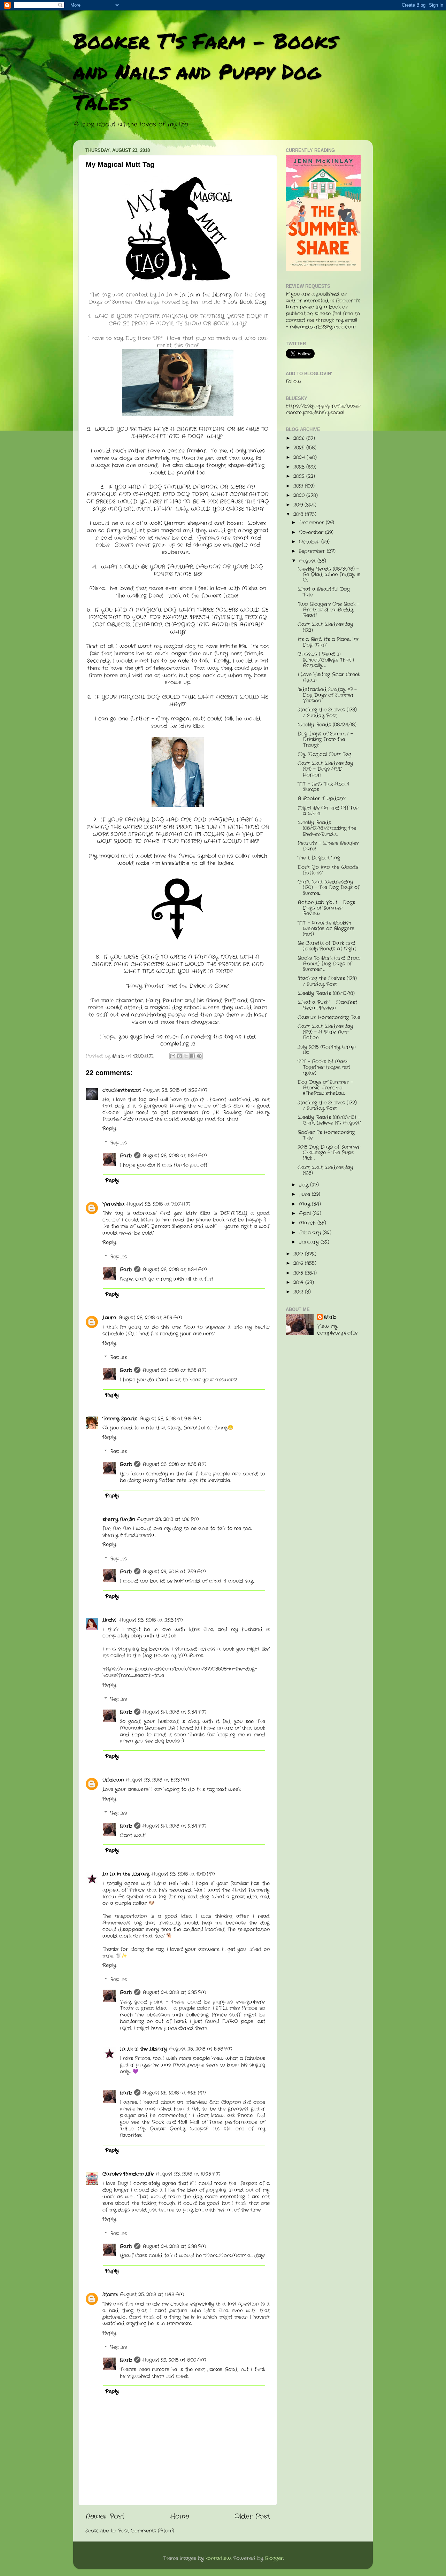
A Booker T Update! (322, 799)
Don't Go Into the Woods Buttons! (328, 870)
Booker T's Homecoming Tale (326, 1135)
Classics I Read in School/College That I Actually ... (326, 660)
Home (180, 2517)
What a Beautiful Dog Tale (324, 592)
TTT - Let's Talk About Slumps (324, 787)
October (310, 542)
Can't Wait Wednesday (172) (325, 627)
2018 (299, 514)
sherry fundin (119, 1520)
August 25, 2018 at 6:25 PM (174, 2093)
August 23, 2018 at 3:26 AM (175, 1090)
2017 (299, 1254)
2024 (300, 458)
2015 (299, 1273)
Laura (109, 1318)
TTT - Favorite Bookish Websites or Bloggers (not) (326, 929)
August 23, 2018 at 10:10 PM (183, 1874)
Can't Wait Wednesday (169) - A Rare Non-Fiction (325, 1032)
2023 (300, 467)
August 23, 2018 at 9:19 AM (170, 1419)
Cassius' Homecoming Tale (329, 1017)
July (305, 1185)
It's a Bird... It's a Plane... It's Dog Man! (328, 642)
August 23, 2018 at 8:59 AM (150, 1318)
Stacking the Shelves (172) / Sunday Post (327, 1106)
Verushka (113, 1204)
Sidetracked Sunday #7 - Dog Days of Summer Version (327, 695)
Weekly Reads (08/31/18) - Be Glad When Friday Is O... (329, 575)
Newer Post (105, 2517)
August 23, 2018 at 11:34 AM (175, 1156)
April (306, 1214)
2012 (299, 1292)
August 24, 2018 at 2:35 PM (174, 1993)
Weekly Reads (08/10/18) (326, 993)
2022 (300, 476)
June (305, 1194)
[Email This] (173, 1056)
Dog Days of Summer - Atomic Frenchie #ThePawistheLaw (325, 1088)
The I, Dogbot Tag (319, 858)
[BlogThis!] (179, 1056)
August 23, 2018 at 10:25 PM (188, 2174)
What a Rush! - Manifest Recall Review (327, 1005)
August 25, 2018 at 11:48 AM (152, 2295)
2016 (299, 1263)
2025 (300, 448)
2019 (299, 505)
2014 (299, 1283)
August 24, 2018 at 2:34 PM (175, 1712)
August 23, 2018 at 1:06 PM (168, 1520)
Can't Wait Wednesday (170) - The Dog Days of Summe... (329, 888)
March (308, 1223)
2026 (300, 438)
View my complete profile (337, 1330)
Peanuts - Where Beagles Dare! (328, 846)
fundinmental (140, 1535)
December (312, 523)
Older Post (252, 2517)
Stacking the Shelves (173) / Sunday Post (327, 713)
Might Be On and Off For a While (328, 811)
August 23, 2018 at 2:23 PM (151, 1620)
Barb (126, 1156)
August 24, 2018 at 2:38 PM (174, 2247)
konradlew (218, 2558)
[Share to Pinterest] (199, 1056)
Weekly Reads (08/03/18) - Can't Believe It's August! (329, 1120)
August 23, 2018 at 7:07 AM (159, 1204)
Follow (293, 382)
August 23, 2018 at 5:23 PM (157, 1780)
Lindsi (110, 1620)
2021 (299, 486)
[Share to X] (186, 1056)
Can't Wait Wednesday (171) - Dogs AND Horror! (325, 769)
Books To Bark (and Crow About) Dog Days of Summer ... (329, 964)
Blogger (274, 2558)
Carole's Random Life (128, 2174)
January (310, 1242)
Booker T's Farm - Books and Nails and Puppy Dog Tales (205, 71)
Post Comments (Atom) (146, 2531)
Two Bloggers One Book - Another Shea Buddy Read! (329, 610)
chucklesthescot (122, 1090)
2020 (300, 496)
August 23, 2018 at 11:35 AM (175, 1370)
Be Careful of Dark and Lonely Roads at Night (327, 946)
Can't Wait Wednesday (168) (325, 1170)
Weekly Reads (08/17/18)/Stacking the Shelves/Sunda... (327, 828)
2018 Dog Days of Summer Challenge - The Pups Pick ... (329, 1153)
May (305, 1204)
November (312, 533)
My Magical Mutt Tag (324, 754)
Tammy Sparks (120, 1419)
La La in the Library (206, 295)
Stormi (110, 2295)
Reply (109, 1129)
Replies (118, 1143)
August (308, 561)
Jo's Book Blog (247, 302)
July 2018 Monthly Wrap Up (327, 1050)
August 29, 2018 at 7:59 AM (174, 1572)
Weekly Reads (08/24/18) (327, 725)
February (311, 1233)
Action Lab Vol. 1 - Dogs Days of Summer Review (326, 908)
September (313, 551)
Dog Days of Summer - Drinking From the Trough (325, 739)
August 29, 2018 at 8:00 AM (174, 2360)
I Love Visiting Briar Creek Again (329, 677)
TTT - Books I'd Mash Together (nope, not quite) (324, 1067)
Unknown (113, 1780)
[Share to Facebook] (193, 1056)
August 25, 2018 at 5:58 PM (201, 2049)
